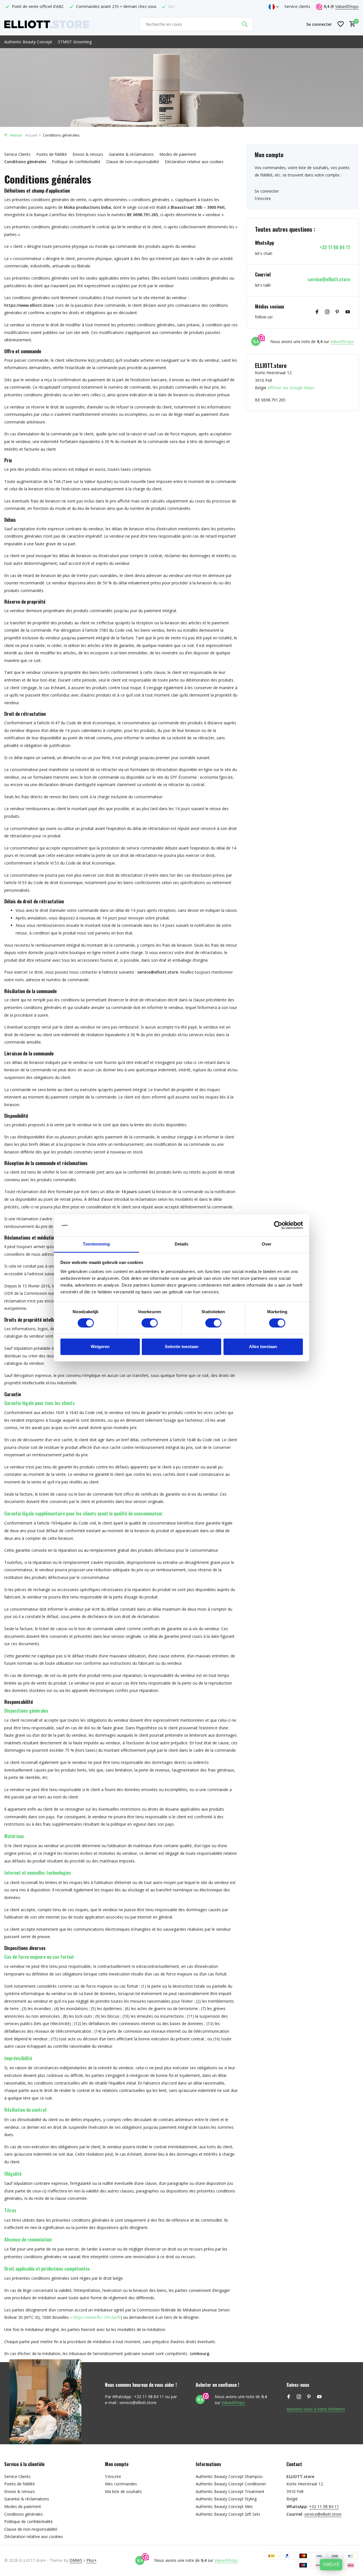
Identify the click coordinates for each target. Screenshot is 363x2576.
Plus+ (92, 2560)
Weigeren (100, 1346)
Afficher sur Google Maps (291, 388)
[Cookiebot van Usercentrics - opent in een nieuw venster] (278, 1225)
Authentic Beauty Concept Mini (224, 2506)
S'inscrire (263, 198)
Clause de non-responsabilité (133, 162)
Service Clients (17, 154)
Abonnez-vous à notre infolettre (316, 2409)
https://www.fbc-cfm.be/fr (97, 2317)
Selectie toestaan (182, 1346)
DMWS (76, 2560)
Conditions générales (25, 162)
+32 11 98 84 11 (335, 247)
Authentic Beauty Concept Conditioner (231, 2484)
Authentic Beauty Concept (28, 42)
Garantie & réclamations (131, 154)
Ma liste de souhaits (123, 2491)
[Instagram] (327, 312)
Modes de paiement (178, 154)
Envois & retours (88, 154)
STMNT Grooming (75, 42)
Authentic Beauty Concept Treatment (230, 2491)
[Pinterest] (337, 312)
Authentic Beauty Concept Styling (226, 2499)
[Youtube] (348, 312)
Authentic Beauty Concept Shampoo (229, 2476)
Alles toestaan (263, 1346)
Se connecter (267, 191)
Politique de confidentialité (76, 162)
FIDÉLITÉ (331, 2565)
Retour (16, 135)
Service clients (297, 6)
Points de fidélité (52, 154)
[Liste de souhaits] (341, 24)
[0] (351, 24)
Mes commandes (121, 2484)
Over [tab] (267, 1244)
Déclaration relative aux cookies (194, 162)
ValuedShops (347, 6)
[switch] (150, 1323)
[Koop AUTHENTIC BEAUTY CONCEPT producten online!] (47, 24)
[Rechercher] (245, 24)
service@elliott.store (329, 279)
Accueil (31, 135)
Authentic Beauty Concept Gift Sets (228, 2514)
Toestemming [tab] (96, 1244)
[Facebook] (317, 312)
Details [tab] (182, 1244)
